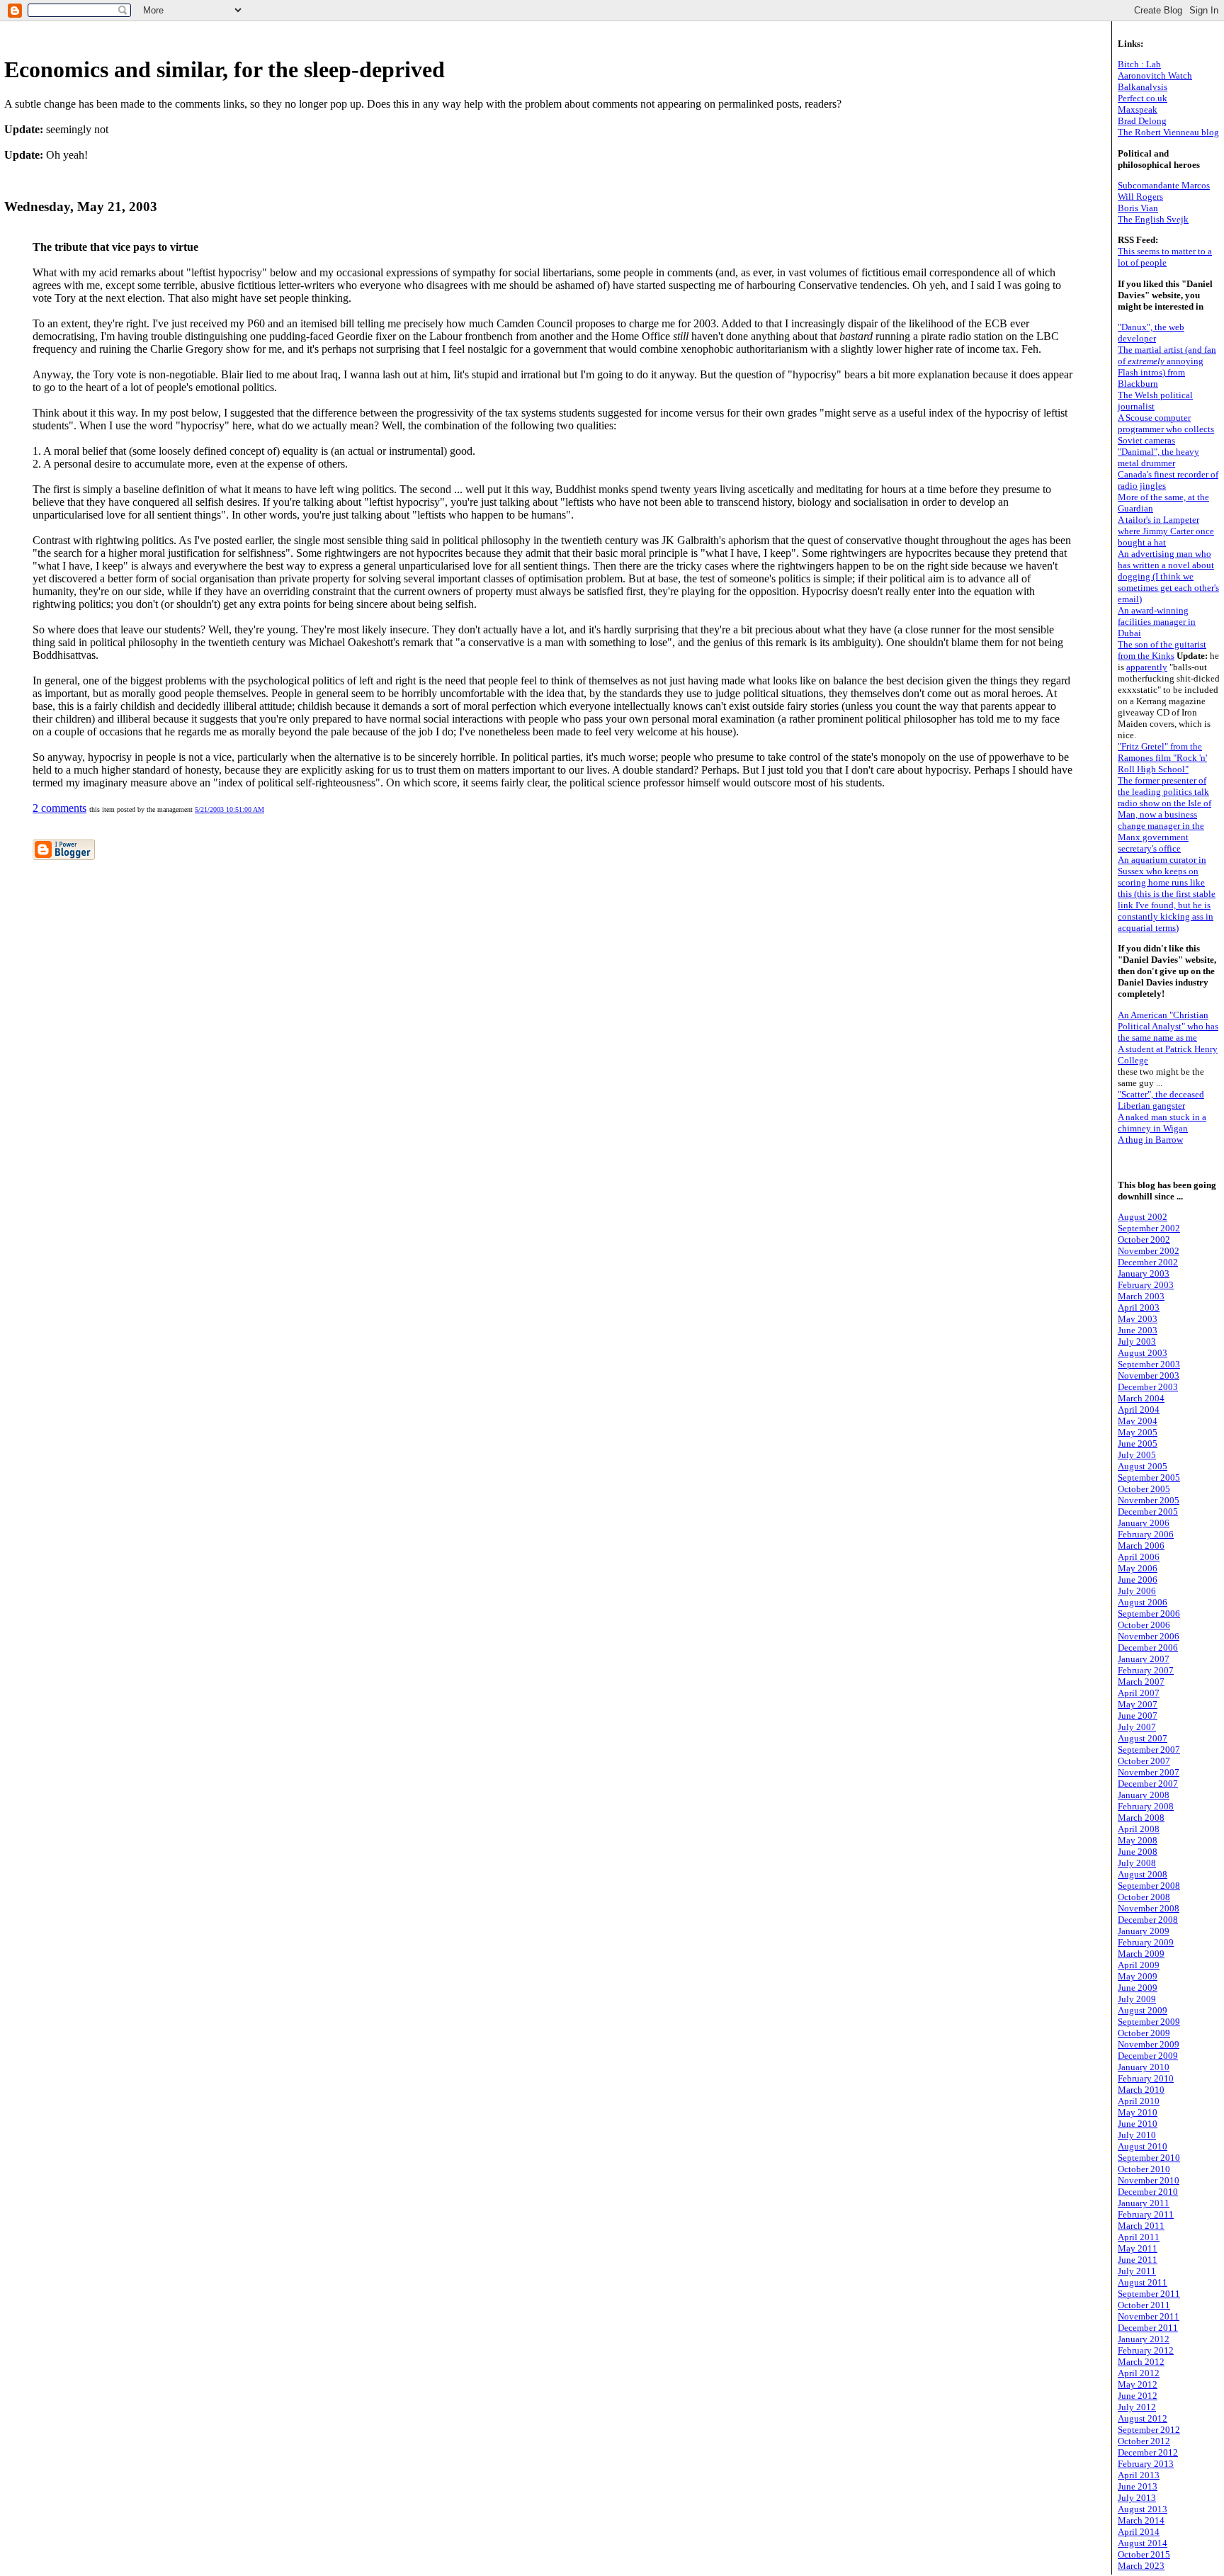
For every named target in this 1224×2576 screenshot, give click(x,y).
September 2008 (1149, 1886)
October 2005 (1144, 1489)
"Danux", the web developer (1151, 333)
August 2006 (1143, 1602)
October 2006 (1144, 1625)
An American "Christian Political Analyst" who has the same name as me (1168, 1026)
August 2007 (1143, 1738)
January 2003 (1144, 1273)
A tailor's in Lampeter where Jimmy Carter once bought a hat (1166, 531)
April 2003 (1139, 1307)
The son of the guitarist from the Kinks (1162, 650)
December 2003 (1148, 1387)
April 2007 (1139, 1693)
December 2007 (1148, 1784)
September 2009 (1149, 2022)
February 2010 (1146, 2078)
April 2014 (1139, 2532)
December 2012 (1148, 2452)
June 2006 (1138, 1580)
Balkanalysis (1143, 87)
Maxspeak (1138, 109)
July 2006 (1137, 1591)
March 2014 (1141, 2520)
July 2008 (1137, 1863)
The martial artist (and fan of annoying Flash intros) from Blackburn (1167, 367)
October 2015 (1144, 2554)
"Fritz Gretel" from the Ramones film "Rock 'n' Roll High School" (1162, 758)
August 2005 (1143, 1466)
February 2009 (1146, 1942)
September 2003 (1149, 1364)
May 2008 (1138, 1840)
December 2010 (1148, 2192)
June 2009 (1138, 1988)
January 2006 (1144, 1523)
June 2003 (1138, 1330)
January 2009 (1144, 1931)
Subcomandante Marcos (1164, 185)
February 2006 (1146, 1534)
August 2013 (1143, 2509)
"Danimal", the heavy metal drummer (1158, 457)
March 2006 (1141, 1546)
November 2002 (1149, 1251)
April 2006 (1139, 1557)
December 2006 (1148, 1648)
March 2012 (1141, 2362)
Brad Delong (1142, 121)
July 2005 (1137, 1455)
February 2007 (1146, 1670)
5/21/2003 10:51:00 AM (229, 809)
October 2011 (1144, 2305)
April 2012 (1139, 2373)
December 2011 (1148, 2328)
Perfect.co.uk (1143, 98)
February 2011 (1146, 2214)
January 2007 (1144, 1659)
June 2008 (1138, 1852)
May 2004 (1138, 1421)
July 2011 (1137, 2271)
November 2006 (1149, 1636)
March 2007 (1141, 1682)
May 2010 (1138, 2112)
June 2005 (1138, 1444)
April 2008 (1139, 1829)
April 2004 (1139, 1410)
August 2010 (1143, 2146)
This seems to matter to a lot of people (1165, 257)
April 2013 (1139, 2475)
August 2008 (1143, 1874)
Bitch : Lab (1139, 64)
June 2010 (1138, 2124)
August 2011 (1143, 2282)
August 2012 (1143, 2418)
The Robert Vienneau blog (1168, 132)
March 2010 (1141, 2090)
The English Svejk (1153, 219)
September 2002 (1149, 1228)
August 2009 (1143, 2010)
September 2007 (1149, 1750)
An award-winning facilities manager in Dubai (1157, 622)
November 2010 (1149, 2180)
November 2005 (1149, 1500)
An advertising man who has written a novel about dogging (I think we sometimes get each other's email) (1168, 576)
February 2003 (1146, 1285)
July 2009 (1137, 1999)
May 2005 (1138, 1432)
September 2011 (1149, 2294)
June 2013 (1138, 2486)
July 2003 (1137, 1341)
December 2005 (1148, 1512)
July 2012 (1137, 2407)
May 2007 (1138, 1704)
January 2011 (1144, 2203)
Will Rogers (1140, 197)
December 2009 (1148, 2056)
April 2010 (1139, 2101)
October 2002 (1144, 1239)
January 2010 (1144, 2067)
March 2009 (1141, 1954)
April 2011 (1139, 2237)
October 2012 (1144, 2441)
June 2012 (1138, 2396)
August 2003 (1143, 1353)
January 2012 (1144, 2339)
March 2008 (1141, 1818)
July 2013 (1137, 2498)
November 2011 (1149, 2316)
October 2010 (1144, 2169)
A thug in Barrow (1150, 1140)
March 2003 (1141, 1296)
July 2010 (1137, 2135)
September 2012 (1149, 2430)
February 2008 (1146, 1806)
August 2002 (1143, 1217)
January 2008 (1144, 1795)
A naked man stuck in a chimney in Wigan (1162, 1123)
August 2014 (1143, 2543)
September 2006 (1149, 1614)
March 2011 (1141, 2226)
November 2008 (1149, 1908)
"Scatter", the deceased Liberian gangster (1161, 1100)
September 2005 (1149, 1478)
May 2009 (1138, 1976)
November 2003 (1149, 1375)
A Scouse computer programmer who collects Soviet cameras (1166, 429)
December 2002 (1148, 1262)
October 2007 (1144, 1761)
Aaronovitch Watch (1155, 75)
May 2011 (1138, 2248)
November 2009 (1149, 2044)
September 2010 (1149, 2158)
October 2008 (1144, 1897)
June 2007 (1138, 1716)
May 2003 (1138, 1319)
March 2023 (1141, 2566)
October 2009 (1144, 2033)
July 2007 (1137, 1727)
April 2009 (1139, 1965)
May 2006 (1138, 1568)
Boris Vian (1138, 208)
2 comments (59, 808)
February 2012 (1146, 2350)
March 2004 (1141, 1398)
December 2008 (1148, 1920)
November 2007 (1149, 1772)
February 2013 (1146, 2464)
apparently (1147, 667)
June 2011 (1138, 2260)
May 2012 (1138, 2384)
